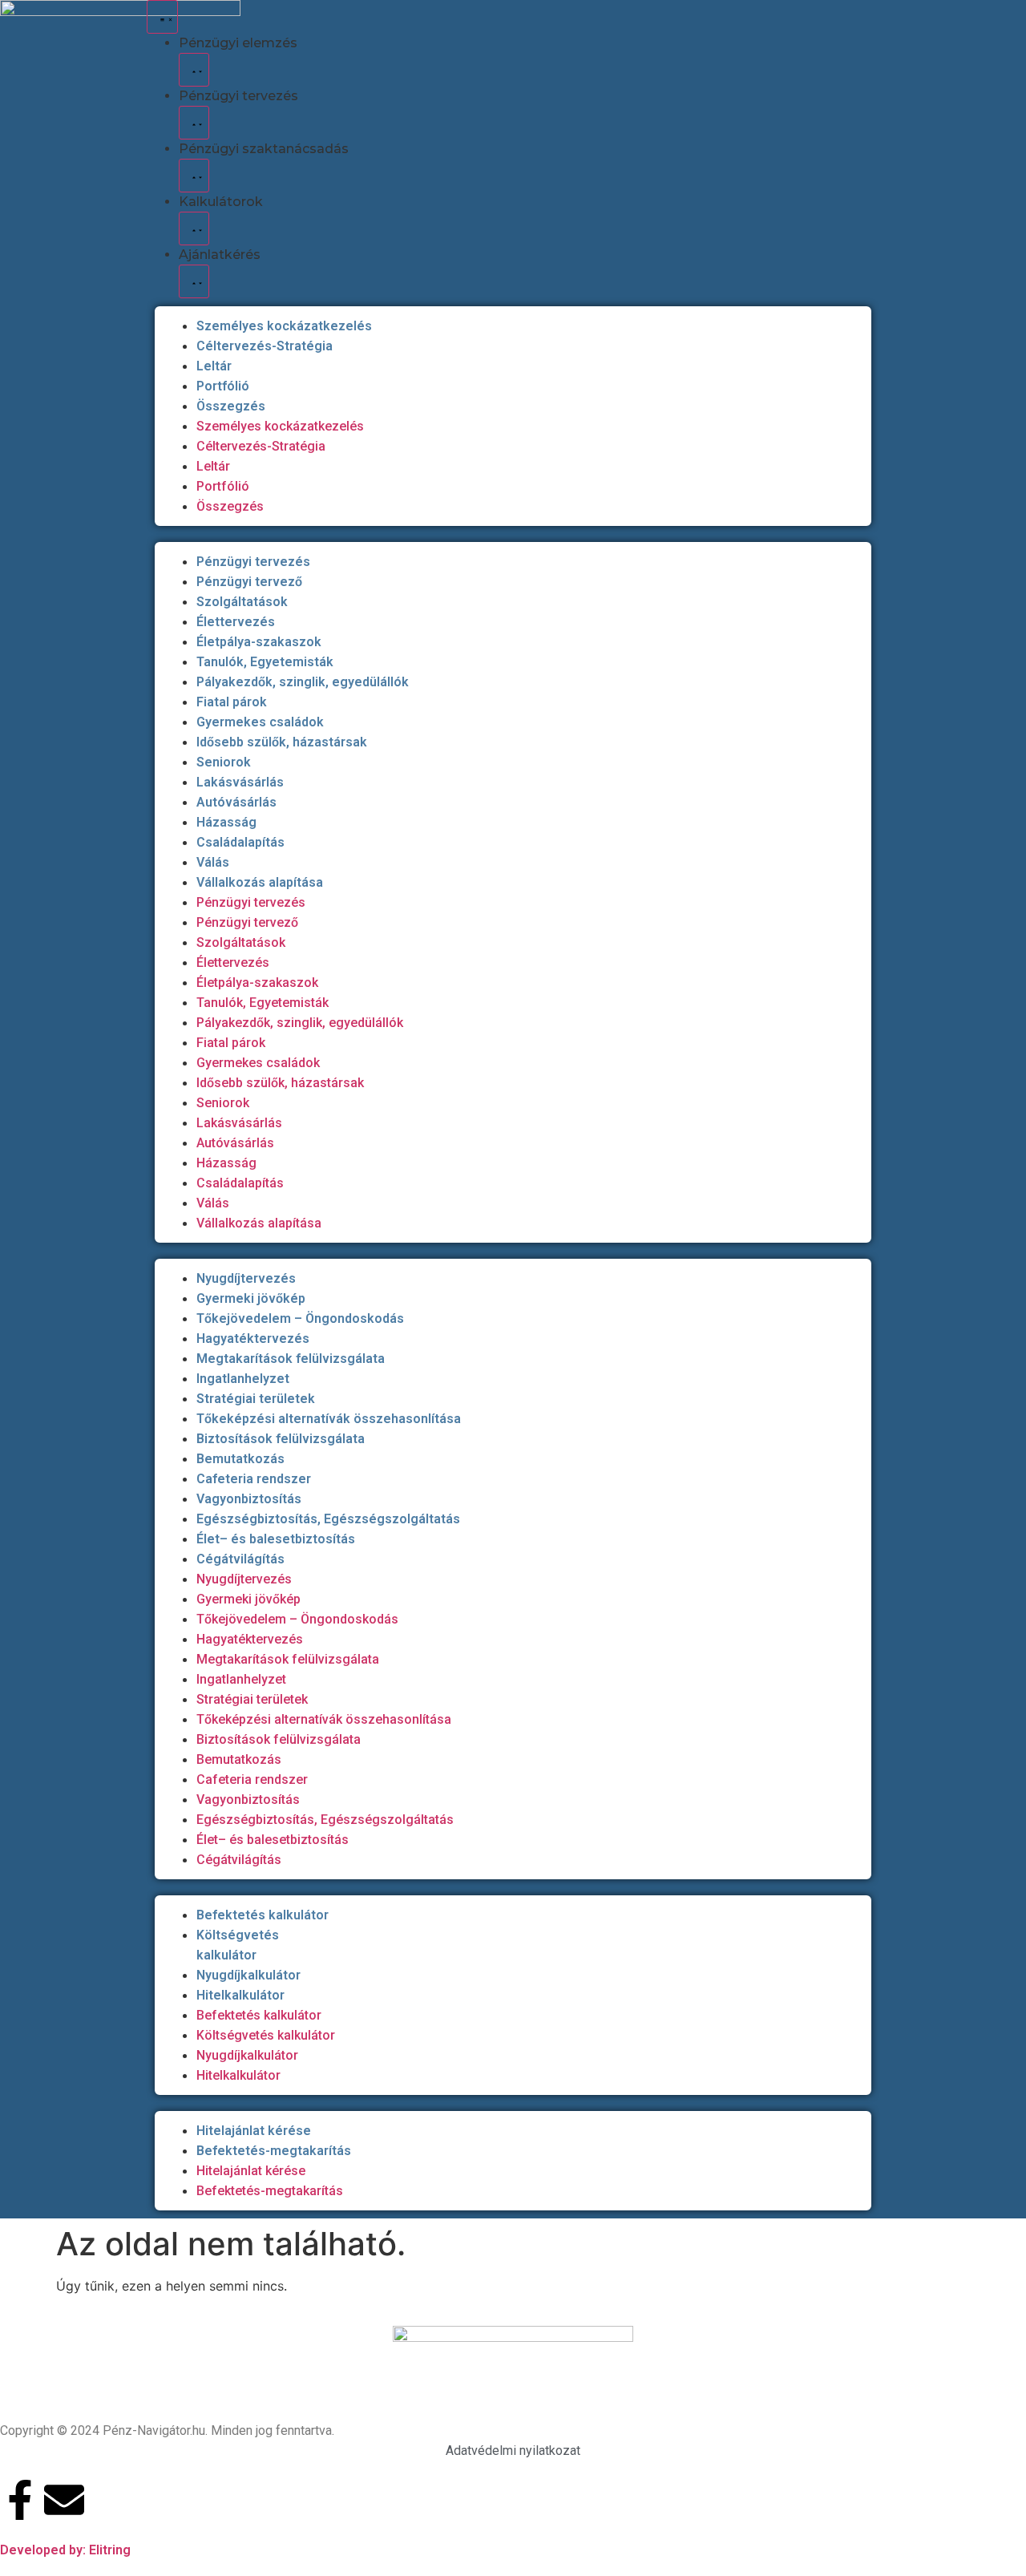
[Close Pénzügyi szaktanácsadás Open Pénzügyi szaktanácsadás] (194, 176)
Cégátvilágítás (240, 1559)
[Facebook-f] (20, 2500)
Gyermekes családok (260, 722)
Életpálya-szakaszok (259, 642)
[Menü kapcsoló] (162, 17)
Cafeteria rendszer (254, 1479)
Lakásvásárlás (240, 782)
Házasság (226, 822)
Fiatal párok (232, 702)
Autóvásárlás (236, 802)
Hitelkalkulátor (240, 1995)
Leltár (214, 366)
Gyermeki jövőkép (251, 1298)
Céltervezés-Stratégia (265, 346)
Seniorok (224, 762)
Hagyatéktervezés (253, 1339)
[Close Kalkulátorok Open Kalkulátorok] (194, 228)
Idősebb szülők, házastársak (282, 742)
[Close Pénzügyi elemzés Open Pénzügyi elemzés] (194, 70)
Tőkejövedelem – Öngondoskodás (300, 1318)
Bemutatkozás (240, 1459)
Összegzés (231, 406)
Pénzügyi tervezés (253, 562)
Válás (213, 862)
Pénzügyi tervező (249, 582)
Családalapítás (240, 842)
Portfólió (223, 386)
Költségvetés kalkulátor (266, 2035)
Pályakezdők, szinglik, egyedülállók (303, 682)
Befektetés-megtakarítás (274, 2151)
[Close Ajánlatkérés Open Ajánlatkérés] (194, 281)
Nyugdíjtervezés (246, 1278)
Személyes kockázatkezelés (284, 326)
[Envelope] (64, 2500)
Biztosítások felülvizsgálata (281, 1439)
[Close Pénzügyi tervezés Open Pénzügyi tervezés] (194, 123)
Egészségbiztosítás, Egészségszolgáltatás (328, 1519)
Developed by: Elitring (65, 2550)
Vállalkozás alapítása (260, 882)
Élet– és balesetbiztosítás (276, 1539)
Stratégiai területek (256, 1399)
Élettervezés (236, 622)
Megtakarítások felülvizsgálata (291, 1359)
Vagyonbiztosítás (249, 1499)
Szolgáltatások (242, 602)
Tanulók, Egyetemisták (265, 662)
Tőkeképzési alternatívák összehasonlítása (329, 1419)
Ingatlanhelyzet (243, 1379)
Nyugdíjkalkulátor (248, 1975)
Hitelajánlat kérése (254, 2131)
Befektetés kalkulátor (263, 1915)
